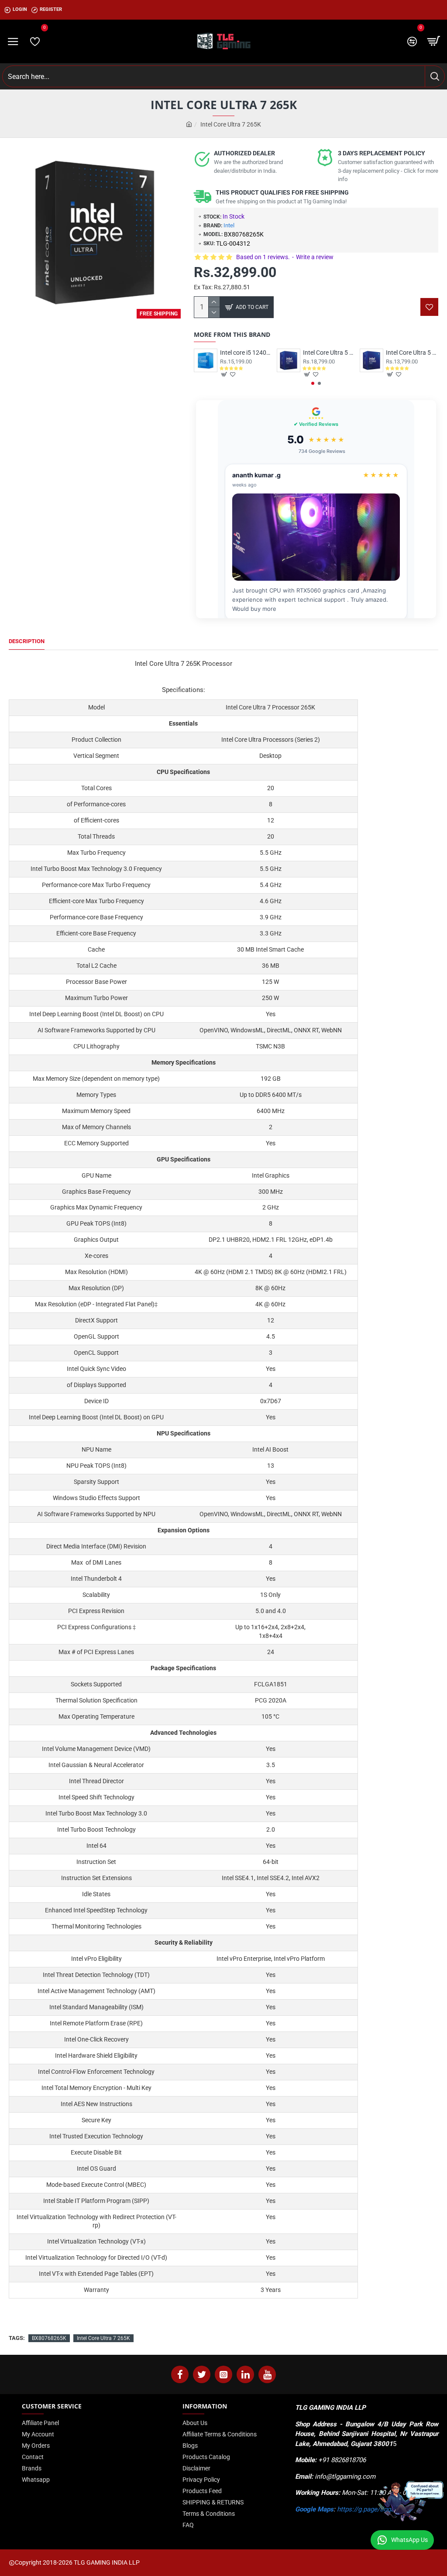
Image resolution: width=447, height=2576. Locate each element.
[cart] (434, 41)
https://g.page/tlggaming (373, 2509)
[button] (313, 383)
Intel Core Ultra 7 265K (103, 2338)
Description (27, 641)
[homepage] (189, 125)
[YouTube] (267, 2374)
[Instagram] (223, 2374)
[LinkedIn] (245, 2374)
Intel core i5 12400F (246, 353)
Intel (229, 225)
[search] (435, 76)
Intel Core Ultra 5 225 (329, 353)
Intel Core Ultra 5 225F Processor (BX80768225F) (412, 353)
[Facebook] (180, 2374)
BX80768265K (49, 2338)
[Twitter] (202, 2374)
